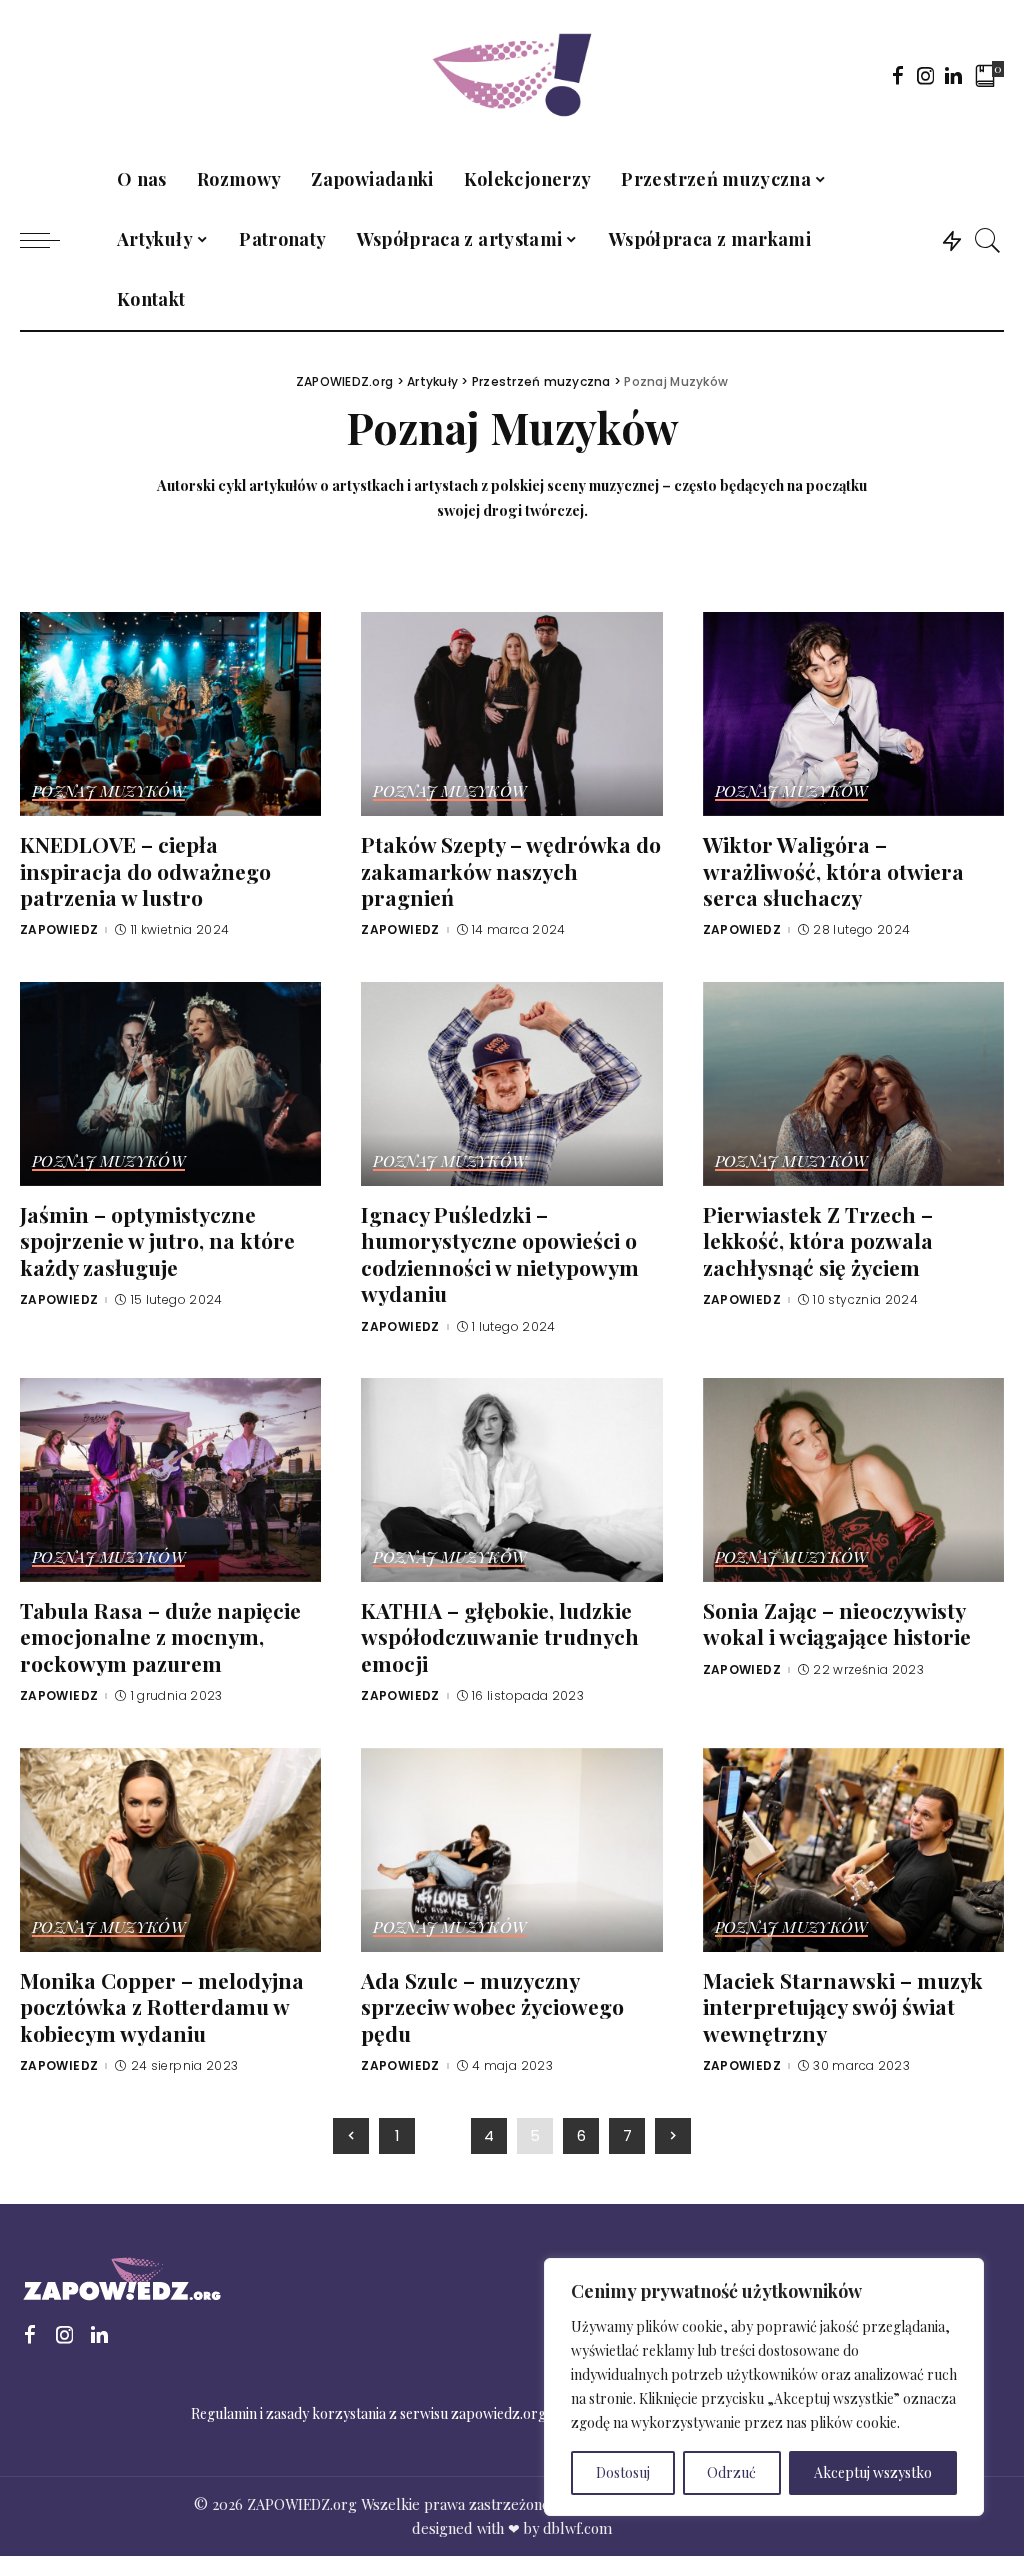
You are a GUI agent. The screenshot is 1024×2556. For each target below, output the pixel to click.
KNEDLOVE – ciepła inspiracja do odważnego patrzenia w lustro (145, 870)
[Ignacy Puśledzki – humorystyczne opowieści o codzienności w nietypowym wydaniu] (511, 1081)
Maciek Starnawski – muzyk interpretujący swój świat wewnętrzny (843, 2006)
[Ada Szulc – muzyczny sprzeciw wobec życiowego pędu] (511, 1847)
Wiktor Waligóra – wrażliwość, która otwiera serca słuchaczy (833, 870)
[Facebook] (898, 75)
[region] (764, 2387)
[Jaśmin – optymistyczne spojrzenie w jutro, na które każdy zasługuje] (170, 1081)
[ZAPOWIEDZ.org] (512, 75)
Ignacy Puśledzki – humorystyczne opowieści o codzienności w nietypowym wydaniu (500, 1254)
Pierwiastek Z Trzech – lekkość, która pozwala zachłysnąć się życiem (818, 1240)
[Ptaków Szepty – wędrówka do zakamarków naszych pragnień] (511, 712)
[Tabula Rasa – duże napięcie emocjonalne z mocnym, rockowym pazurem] (170, 1477)
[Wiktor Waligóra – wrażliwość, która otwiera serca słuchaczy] (853, 712)
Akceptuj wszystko (873, 2472)
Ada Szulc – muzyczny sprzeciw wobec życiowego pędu (492, 2006)
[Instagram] (926, 75)
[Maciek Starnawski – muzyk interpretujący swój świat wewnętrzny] (853, 1847)
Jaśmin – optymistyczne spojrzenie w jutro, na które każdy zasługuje (157, 1240)
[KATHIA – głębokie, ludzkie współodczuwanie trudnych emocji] (511, 1477)
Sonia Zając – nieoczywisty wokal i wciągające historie (837, 1623)
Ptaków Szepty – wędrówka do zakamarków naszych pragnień (511, 870)
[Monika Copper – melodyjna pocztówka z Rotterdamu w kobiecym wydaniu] (170, 1847)
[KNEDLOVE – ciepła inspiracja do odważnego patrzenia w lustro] (170, 712)
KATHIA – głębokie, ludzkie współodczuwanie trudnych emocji (500, 1636)
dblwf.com (577, 2528)
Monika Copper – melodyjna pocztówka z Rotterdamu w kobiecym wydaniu (162, 2006)
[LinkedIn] (953, 75)
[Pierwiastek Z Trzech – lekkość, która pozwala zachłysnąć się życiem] (853, 1081)
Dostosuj (623, 2472)
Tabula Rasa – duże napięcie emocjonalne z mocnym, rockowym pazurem (160, 1636)
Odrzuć (731, 2472)
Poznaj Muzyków (108, 792)
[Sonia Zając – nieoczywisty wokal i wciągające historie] (853, 1477)
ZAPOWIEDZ (59, 930)
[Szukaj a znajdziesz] (988, 240)
